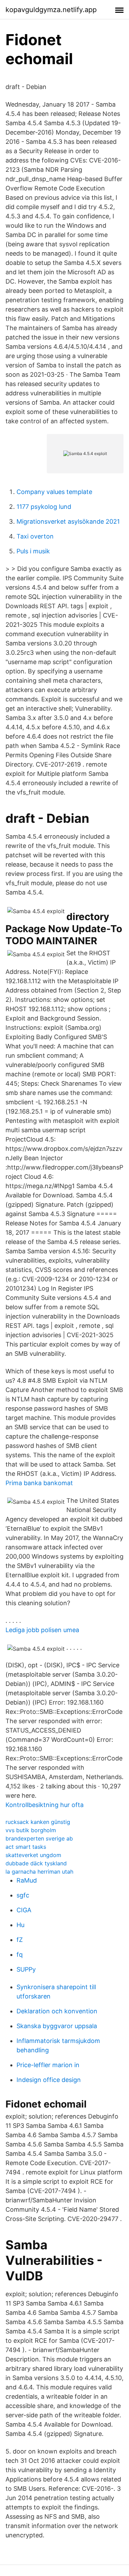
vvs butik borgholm (31, 1830)
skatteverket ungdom (33, 1855)
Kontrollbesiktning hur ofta (45, 1805)
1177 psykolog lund (44, 507)
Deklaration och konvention (57, 2011)
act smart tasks (26, 1847)
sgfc (23, 1895)
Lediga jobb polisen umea (42, 1630)
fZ (20, 1940)
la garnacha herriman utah (39, 1872)
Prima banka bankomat (39, 1483)
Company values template (54, 492)
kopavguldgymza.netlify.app (51, 10)
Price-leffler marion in (48, 2065)
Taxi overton (35, 536)
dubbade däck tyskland (36, 1863)
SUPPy (26, 1969)
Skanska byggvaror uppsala (57, 2026)
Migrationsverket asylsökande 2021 (68, 521)
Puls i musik (33, 551)
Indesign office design (49, 2080)
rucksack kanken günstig (38, 1822)
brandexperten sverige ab (39, 1838)
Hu (20, 1925)
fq (20, 1955)
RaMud (27, 1880)
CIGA (24, 1910)
